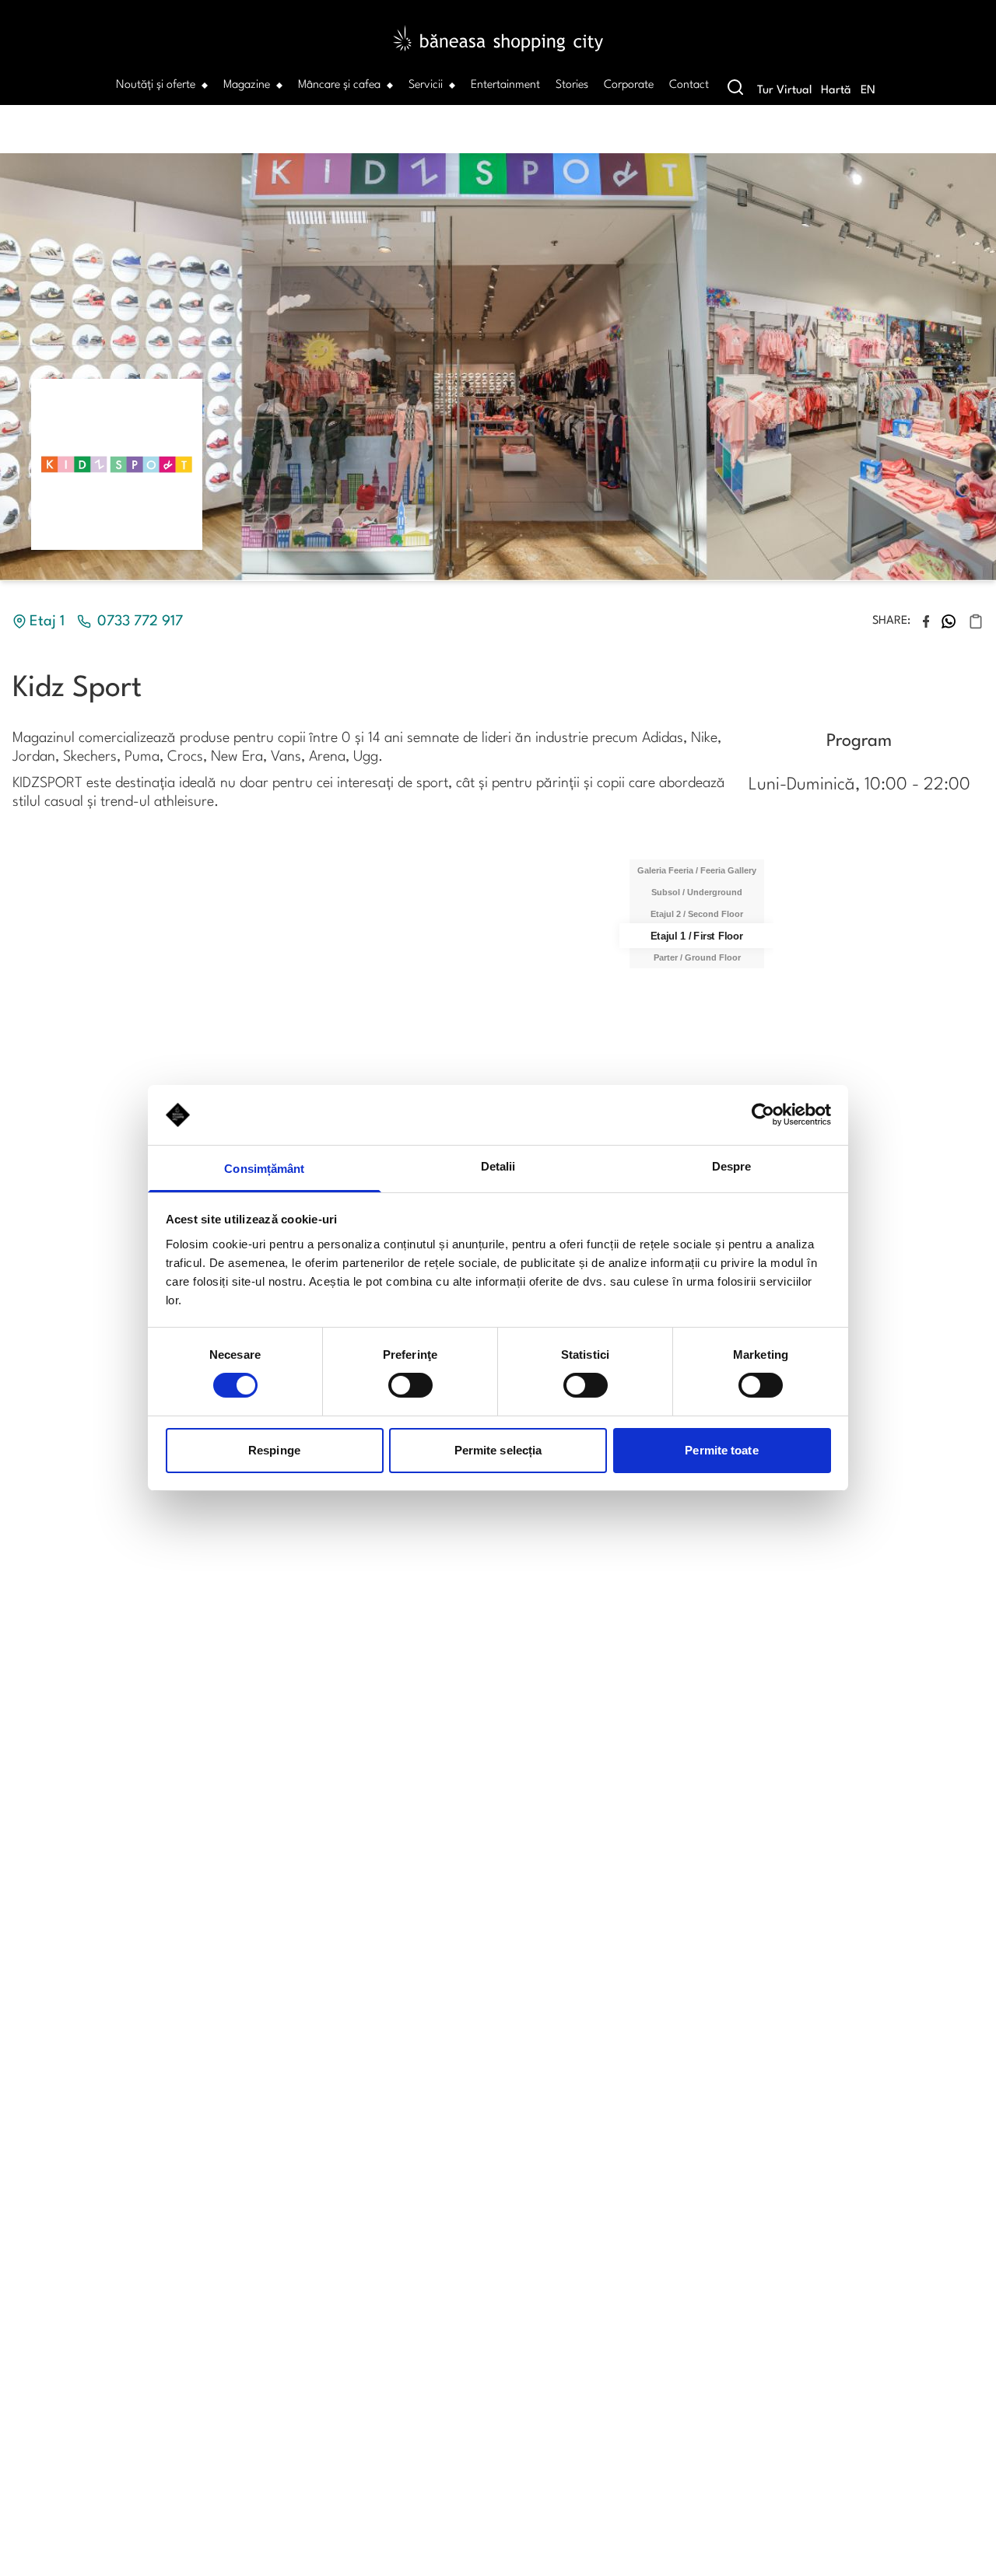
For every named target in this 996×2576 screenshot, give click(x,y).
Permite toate (721, 1450)
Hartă (836, 91)
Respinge (274, 1450)
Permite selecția (498, 1450)
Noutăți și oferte (156, 85)
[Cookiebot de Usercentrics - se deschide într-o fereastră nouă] (763, 1115)
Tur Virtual (784, 91)
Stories (572, 85)
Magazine (247, 85)
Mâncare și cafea (339, 85)
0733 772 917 (140, 621)
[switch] (410, 1385)
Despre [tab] (732, 1166)
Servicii (426, 85)
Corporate (629, 85)
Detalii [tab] (498, 1166)
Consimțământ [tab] (264, 1169)
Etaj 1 (47, 621)
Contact (689, 85)
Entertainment (505, 85)
